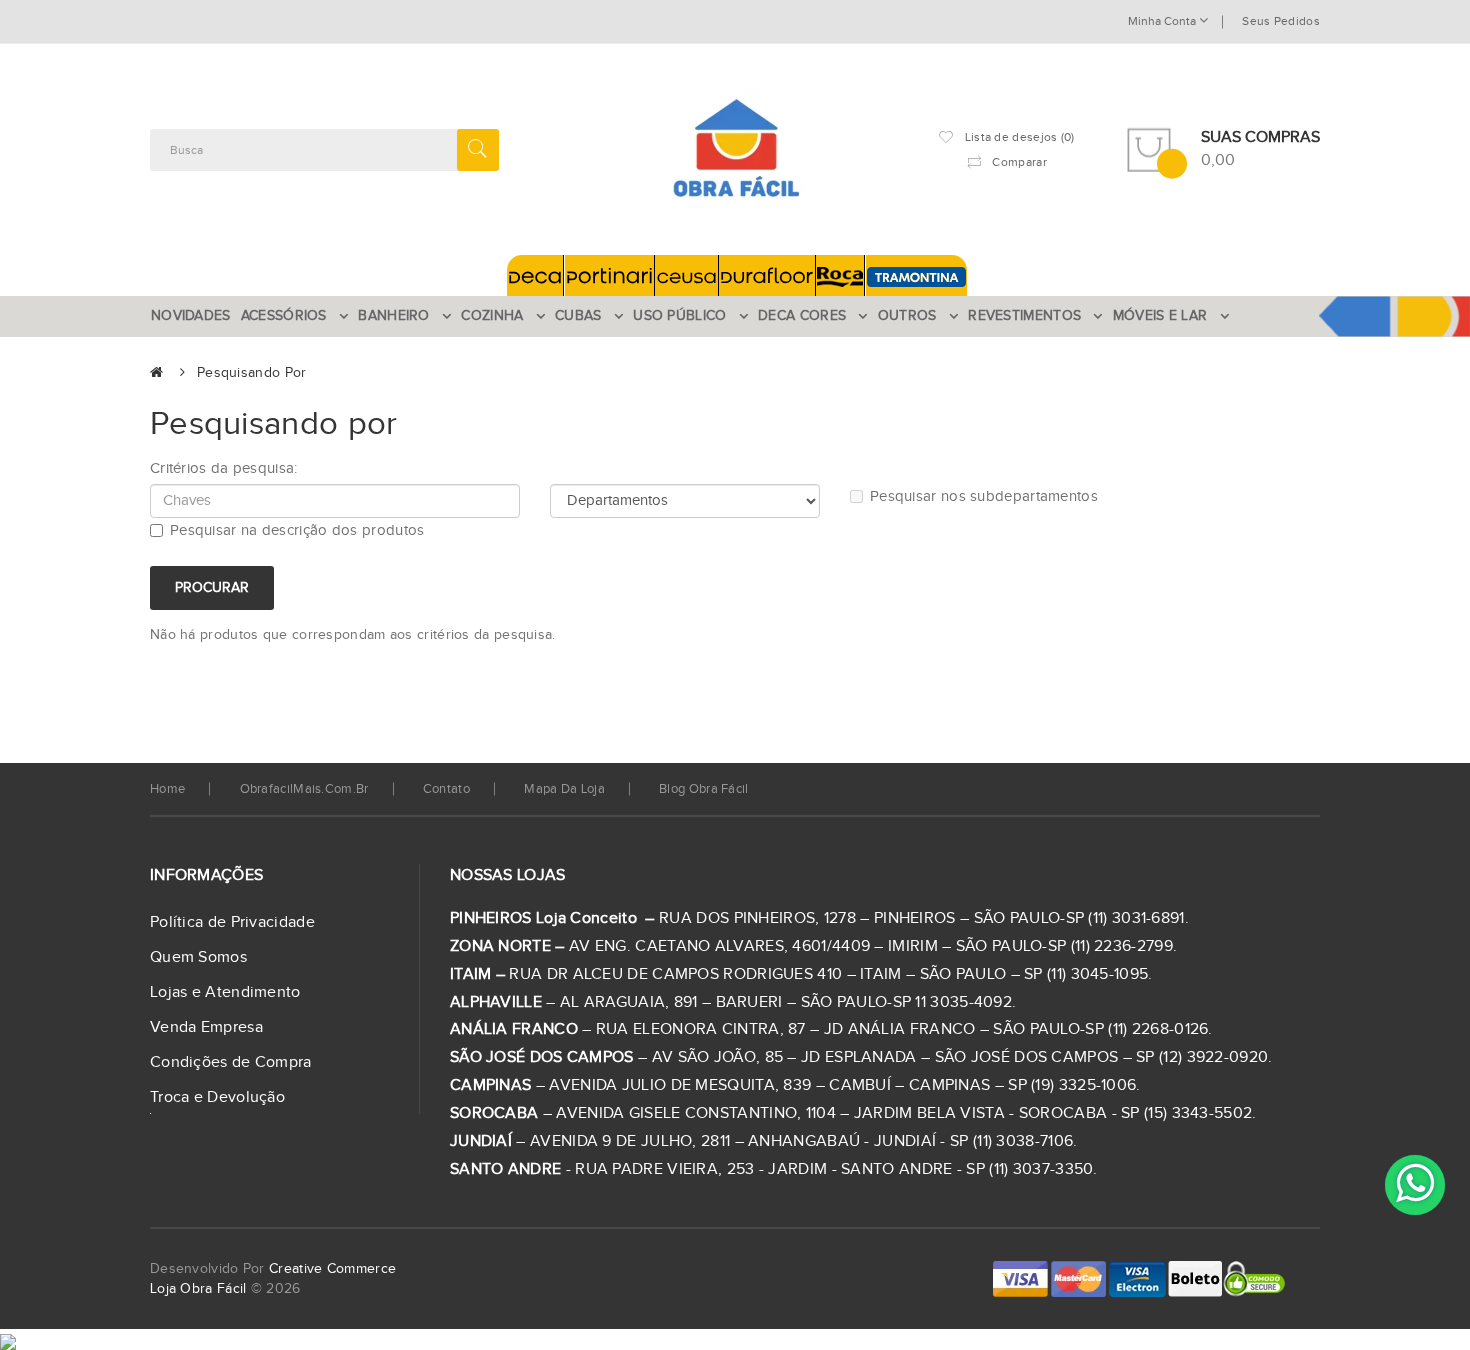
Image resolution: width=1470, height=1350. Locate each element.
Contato (446, 789)
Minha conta (1163, 21)
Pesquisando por (252, 373)
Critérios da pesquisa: (224, 468)
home (167, 789)
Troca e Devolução (217, 1097)
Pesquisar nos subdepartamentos (984, 496)
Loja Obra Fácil (198, 1289)
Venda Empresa (206, 1027)
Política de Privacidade (232, 922)
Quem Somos (198, 957)
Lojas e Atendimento (225, 992)
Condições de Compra (231, 1062)
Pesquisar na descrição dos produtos (297, 530)
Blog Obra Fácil (704, 789)
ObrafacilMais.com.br (304, 789)
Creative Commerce (332, 1269)
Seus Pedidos (1281, 21)
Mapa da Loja (564, 789)
